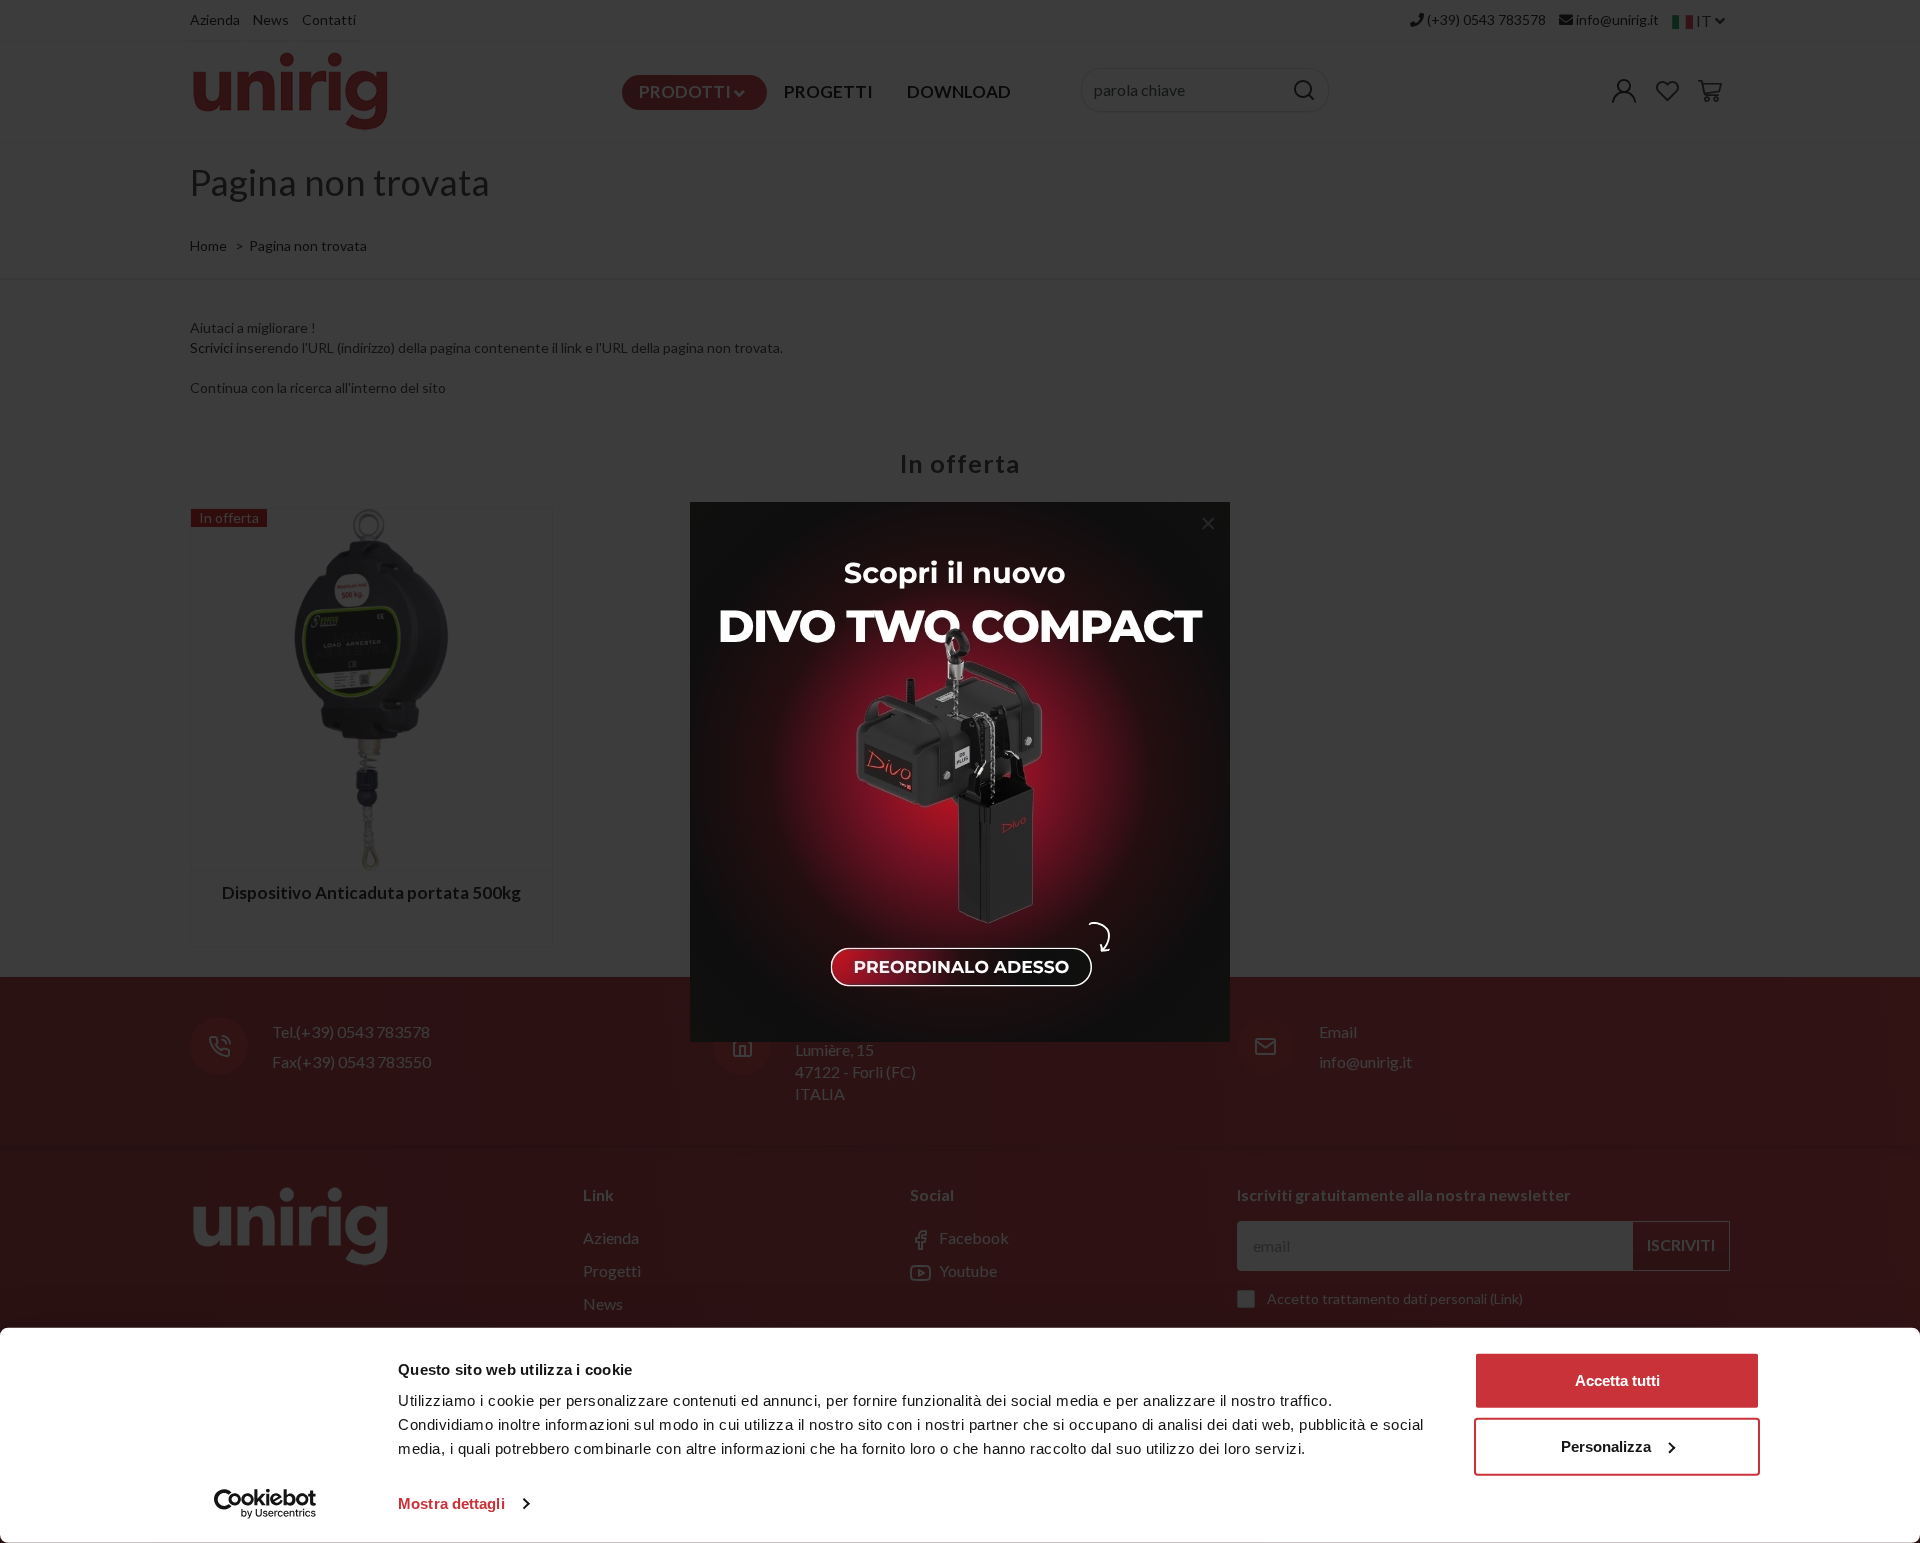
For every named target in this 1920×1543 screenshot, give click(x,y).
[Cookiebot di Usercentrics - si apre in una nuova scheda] (265, 1504)
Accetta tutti (1617, 1380)
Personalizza (1606, 1445)
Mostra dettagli (451, 1503)
